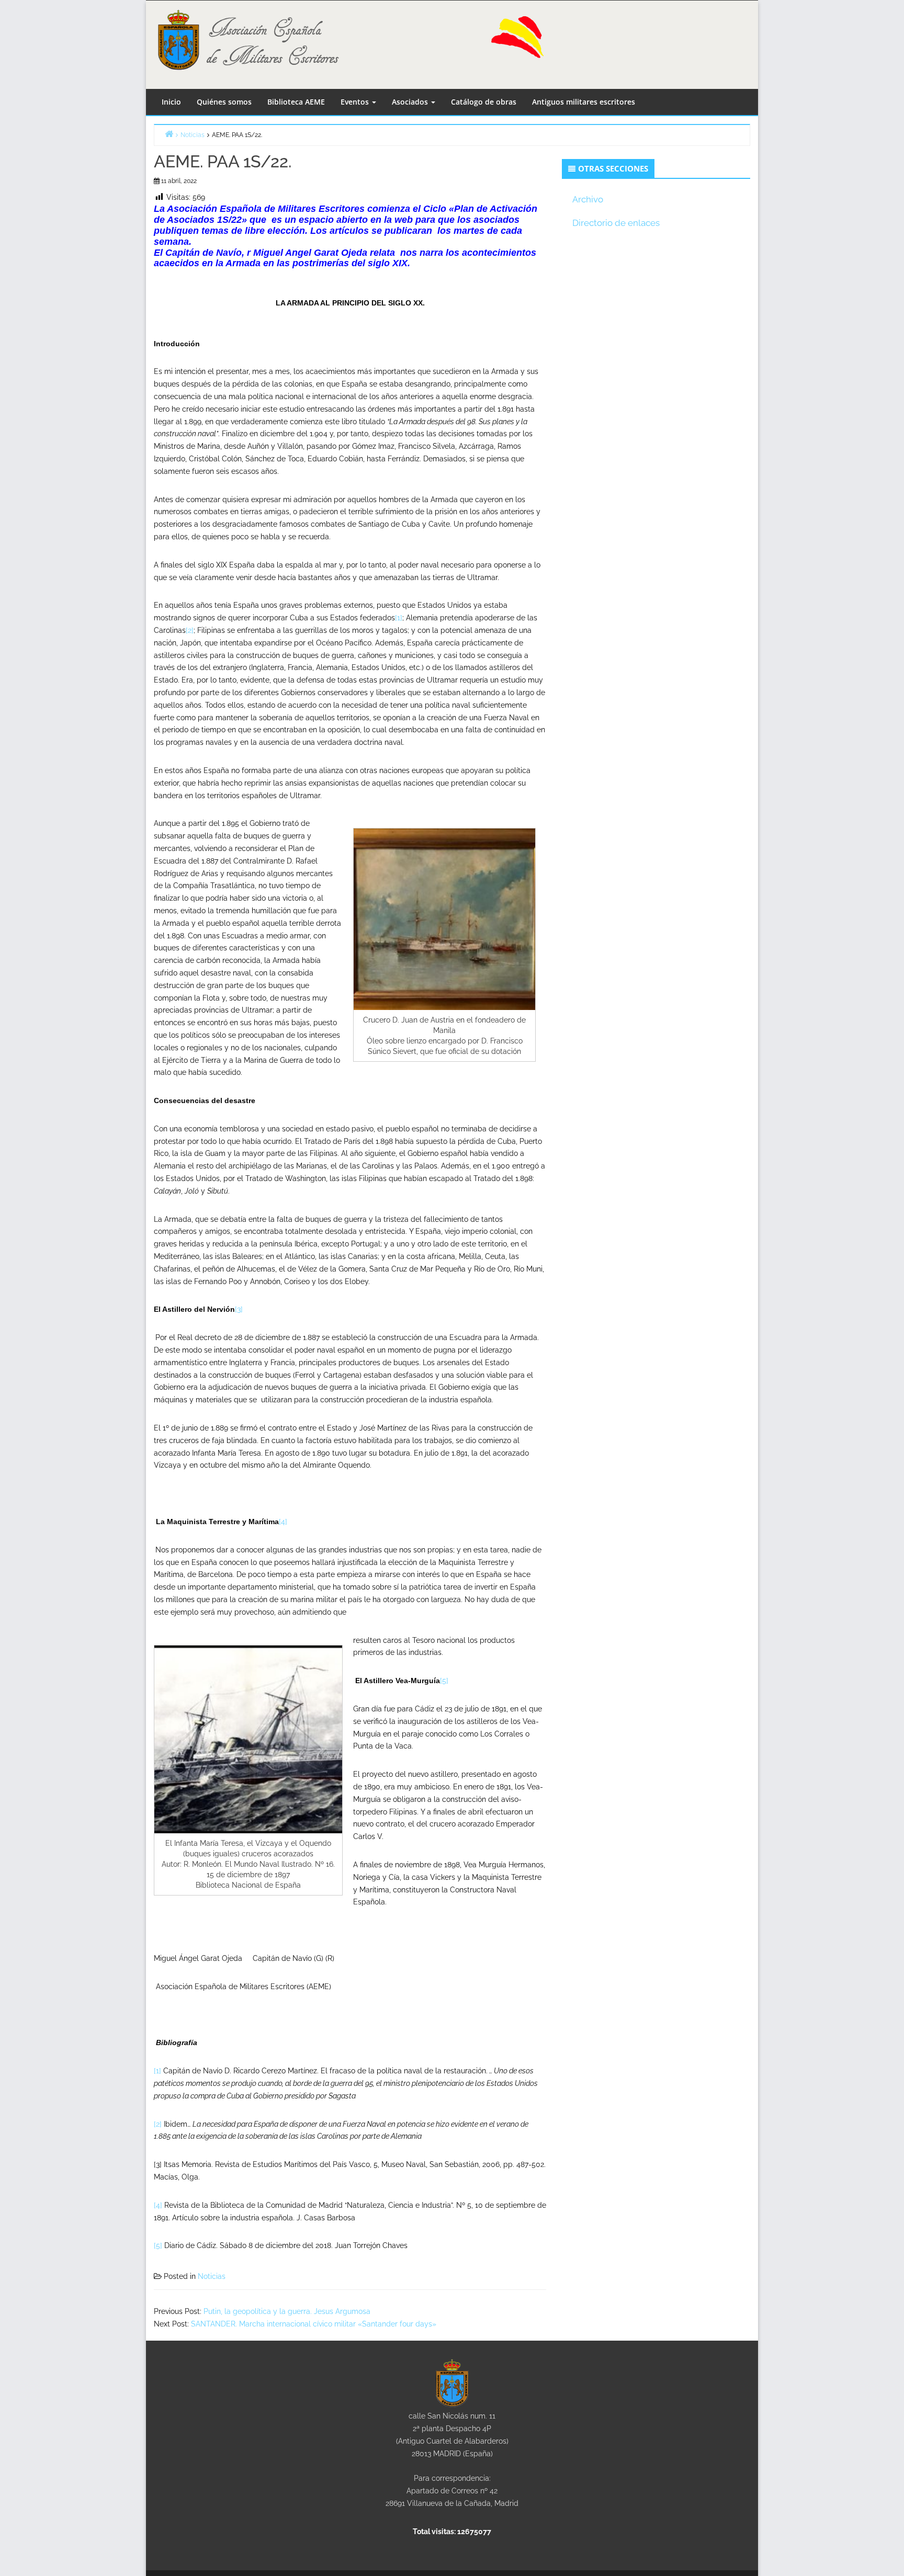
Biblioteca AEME (296, 102)
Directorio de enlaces (616, 223)
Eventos (356, 102)
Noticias (212, 2276)
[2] (190, 630)
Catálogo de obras (484, 102)
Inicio (171, 102)
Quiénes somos (224, 102)
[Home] (169, 134)
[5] (444, 1681)
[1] (399, 618)
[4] (283, 1522)
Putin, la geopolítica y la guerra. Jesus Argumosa (287, 2311)
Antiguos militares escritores (584, 102)
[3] (239, 1309)
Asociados (411, 102)
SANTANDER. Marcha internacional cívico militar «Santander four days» (314, 2324)
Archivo (588, 199)
